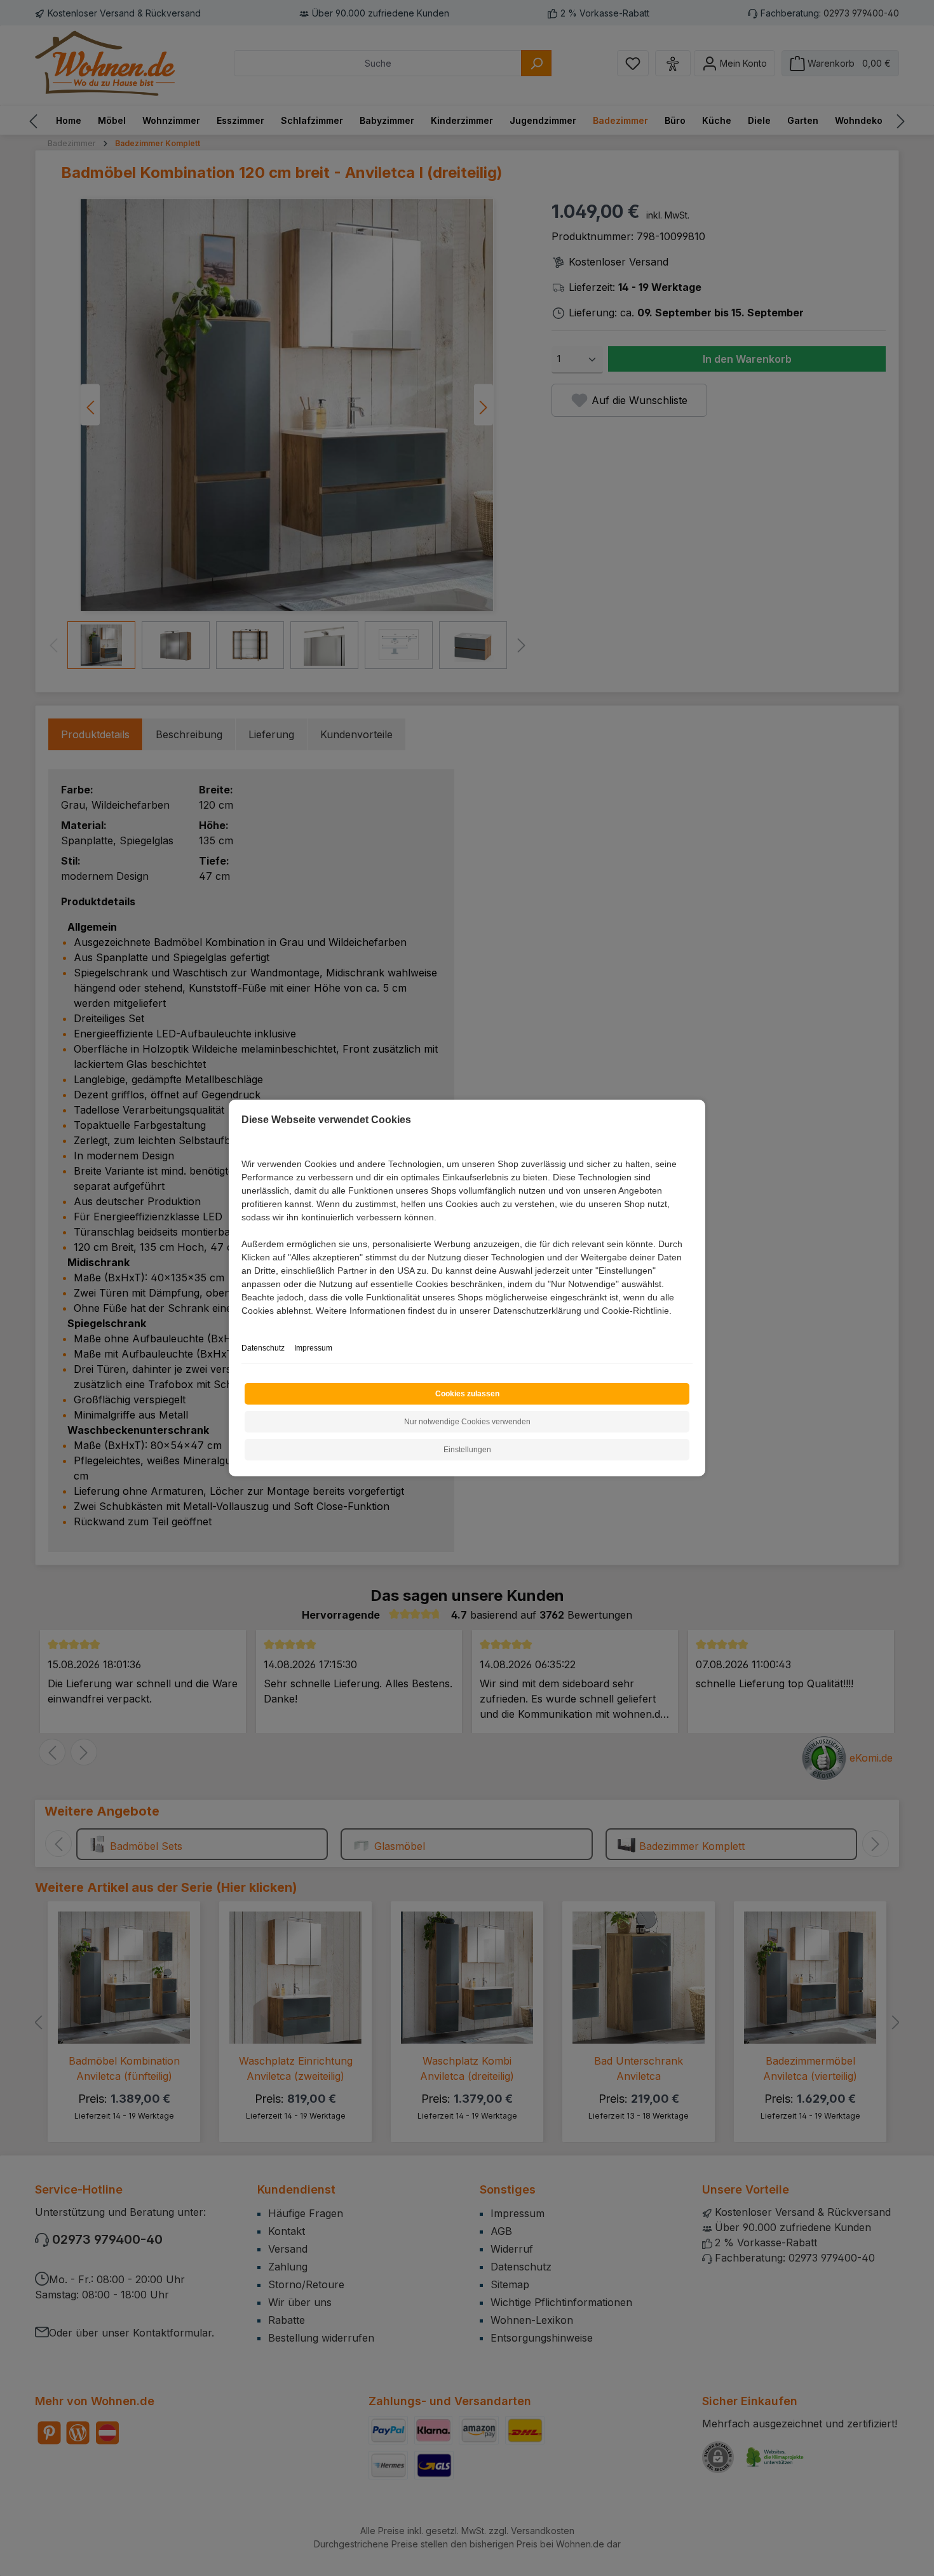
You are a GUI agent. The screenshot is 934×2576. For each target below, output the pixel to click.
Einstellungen (467, 1450)
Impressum (313, 1348)
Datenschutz (263, 1348)
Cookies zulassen (467, 1394)
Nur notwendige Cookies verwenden (467, 1422)
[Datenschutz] (242, 1325)
